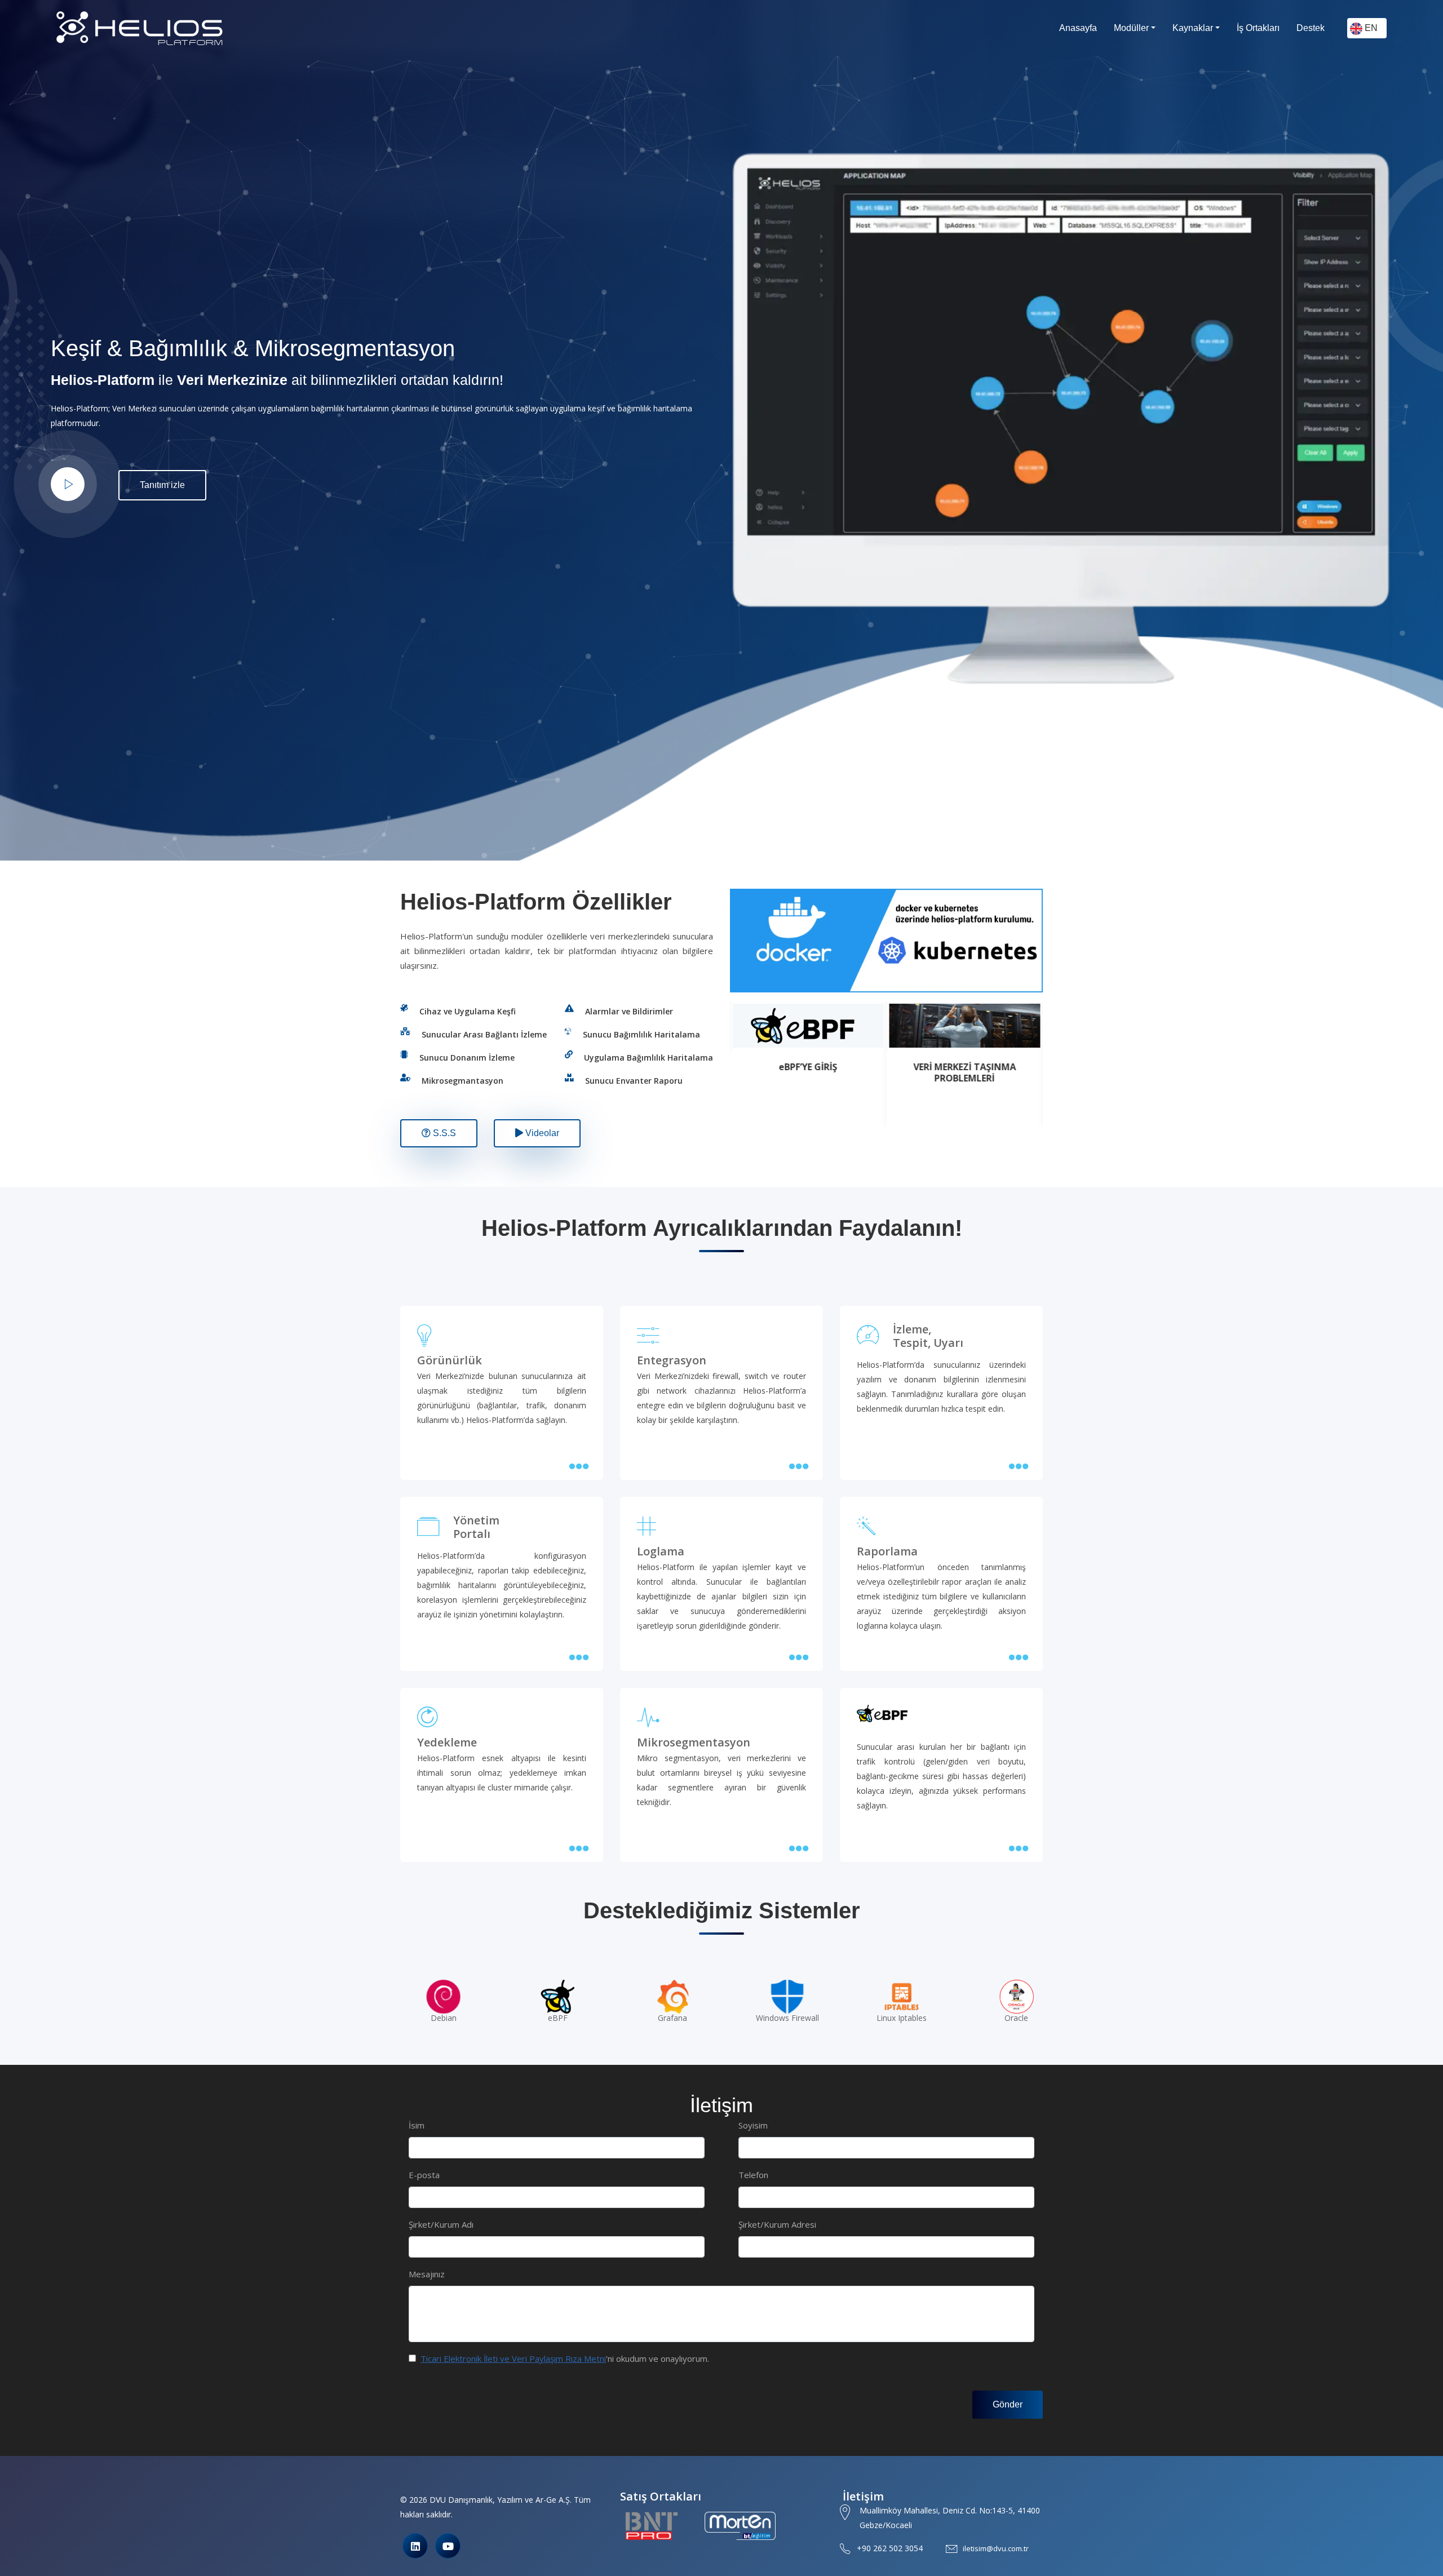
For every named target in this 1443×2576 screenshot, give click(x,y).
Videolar (541, 1133)
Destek (1311, 28)
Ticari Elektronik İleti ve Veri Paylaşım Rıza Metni (513, 2358)
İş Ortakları (1258, 28)
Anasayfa (1078, 28)
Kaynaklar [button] (1193, 28)
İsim (417, 2125)
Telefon (753, 2175)
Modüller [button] (1131, 28)
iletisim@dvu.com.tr (996, 2548)
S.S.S (443, 1133)
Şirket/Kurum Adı (441, 2224)
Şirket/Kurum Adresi (777, 2224)
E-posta (424, 2175)
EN (1370, 28)
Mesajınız (427, 2274)
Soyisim (753, 2125)
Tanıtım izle (162, 485)
